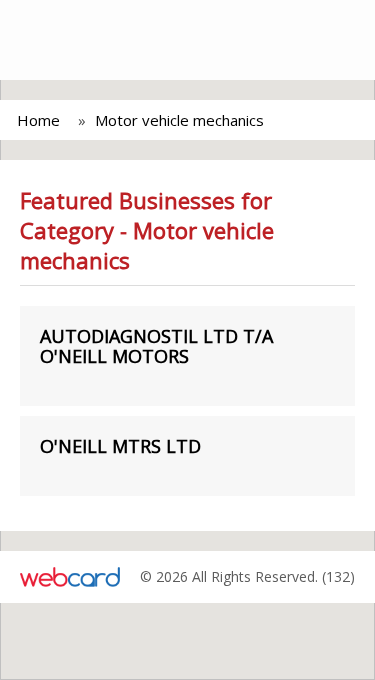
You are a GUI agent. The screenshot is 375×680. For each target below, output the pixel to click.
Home (38, 120)
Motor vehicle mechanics (179, 120)
